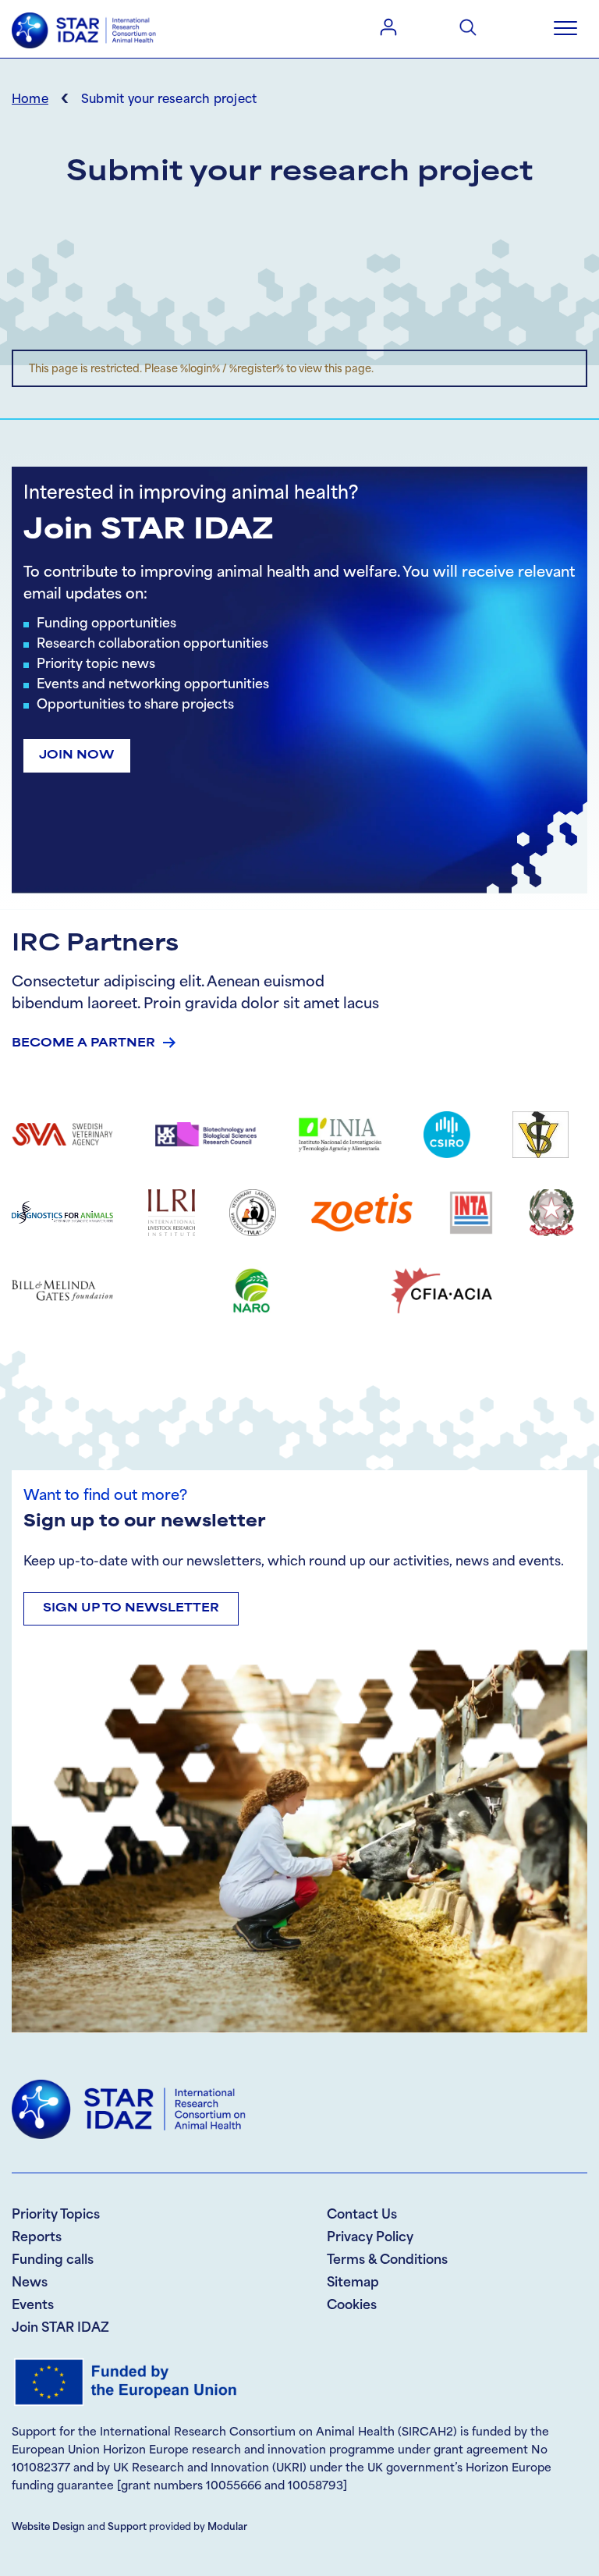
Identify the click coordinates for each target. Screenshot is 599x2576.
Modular (227, 2528)
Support (127, 2528)
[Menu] (565, 29)
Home (30, 100)
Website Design (48, 2528)
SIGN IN (388, 27)
